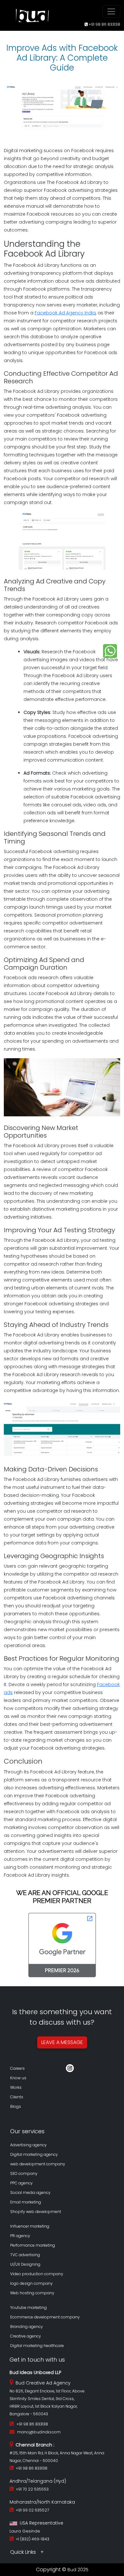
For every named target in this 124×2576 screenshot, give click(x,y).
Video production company (37, 2274)
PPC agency (21, 2183)
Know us (18, 2078)
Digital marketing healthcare (37, 2346)
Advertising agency (28, 2145)
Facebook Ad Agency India (65, 313)
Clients (17, 2097)
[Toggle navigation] (111, 11)
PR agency (20, 2236)
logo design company (31, 2283)
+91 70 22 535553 (31, 2489)
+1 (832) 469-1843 (32, 2539)
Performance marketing (33, 2245)
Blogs (16, 2106)
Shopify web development (36, 2212)
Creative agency (26, 2336)
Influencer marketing (30, 2226)
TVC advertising (25, 2255)
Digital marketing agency (34, 2154)
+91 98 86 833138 (104, 24)
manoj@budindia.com (39, 2432)
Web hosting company (32, 2293)
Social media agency (30, 2193)
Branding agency (27, 2327)
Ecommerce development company (45, 2317)
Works (16, 2087)
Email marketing (26, 2202)
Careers (17, 2068)
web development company (38, 2164)
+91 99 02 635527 (31, 2510)
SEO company (24, 2173)
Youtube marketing (28, 2307)
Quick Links (24, 2552)
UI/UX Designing (25, 2264)
